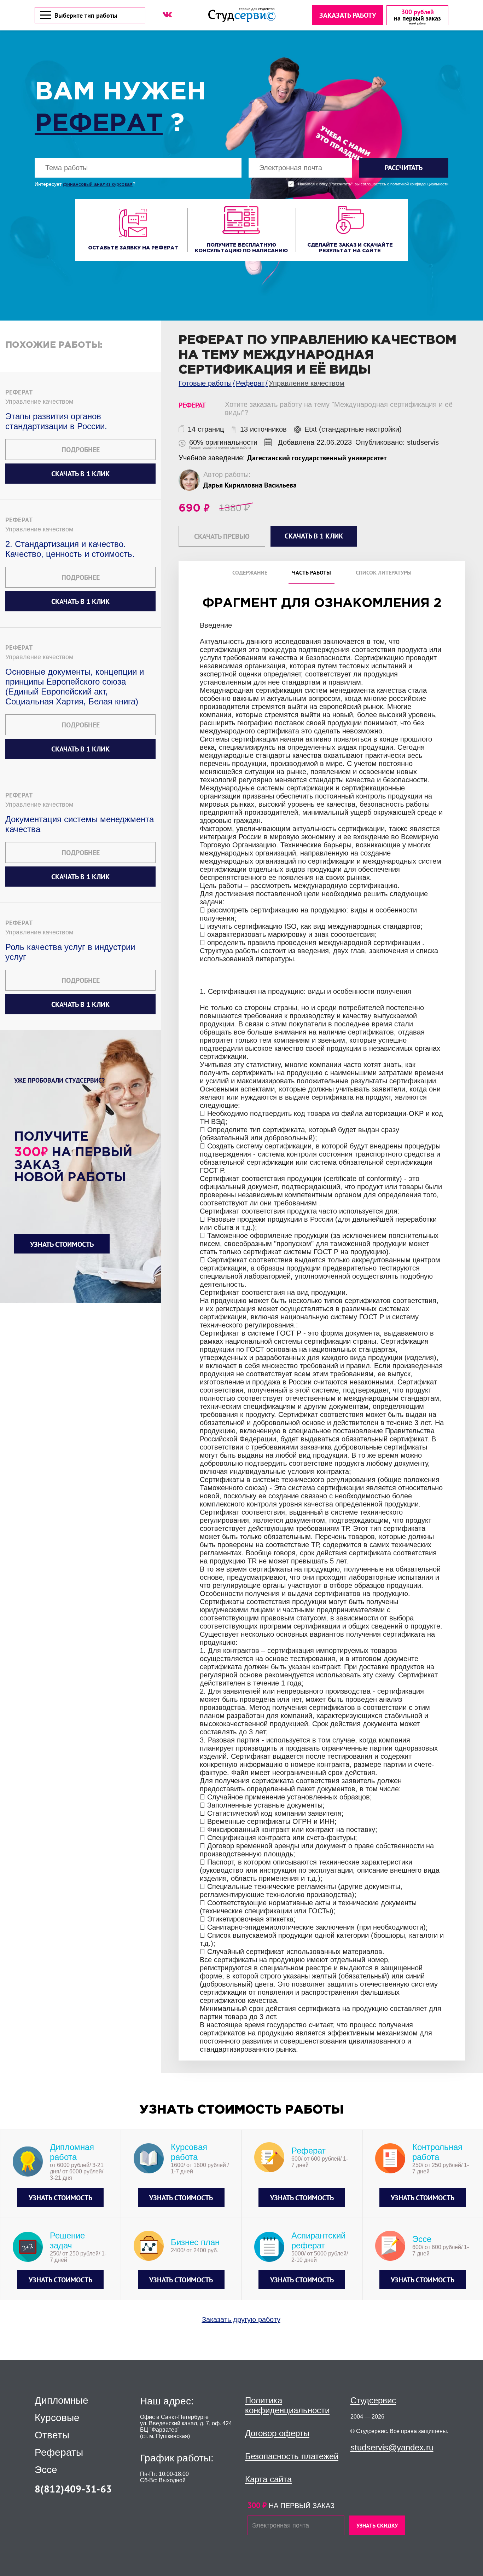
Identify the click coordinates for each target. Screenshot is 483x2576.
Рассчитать (404, 168)
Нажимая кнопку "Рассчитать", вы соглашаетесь (373, 184)
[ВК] (167, 15)
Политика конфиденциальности (287, 2405)
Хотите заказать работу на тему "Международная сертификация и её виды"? (339, 408)
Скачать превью (222, 536)
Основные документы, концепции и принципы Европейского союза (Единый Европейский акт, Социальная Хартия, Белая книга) (75, 687)
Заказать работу (348, 15)
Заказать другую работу (241, 2319)
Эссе (46, 2470)
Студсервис (373, 2400)
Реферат (99, 124)
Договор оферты (277, 2433)
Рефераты (59, 2453)
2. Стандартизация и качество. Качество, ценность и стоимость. (70, 549)
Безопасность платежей (292, 2456)
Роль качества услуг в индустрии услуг (70, 952)
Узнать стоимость (62, 1244)
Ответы (52, 2435)
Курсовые (57, 2418)
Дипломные (62, 2401)
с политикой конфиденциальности (418, 184)
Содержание (250, 572)
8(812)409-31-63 (73, 2489)
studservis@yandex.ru (392, 2447)
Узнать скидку (377, 2525)
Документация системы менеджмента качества (80, 824)
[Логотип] (242, 15)
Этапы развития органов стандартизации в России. (56, 421)
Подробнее (81, 450)
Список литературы (384, 572)
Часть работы (312, 572)
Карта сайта (268, 2479)
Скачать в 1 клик (80, 474)
